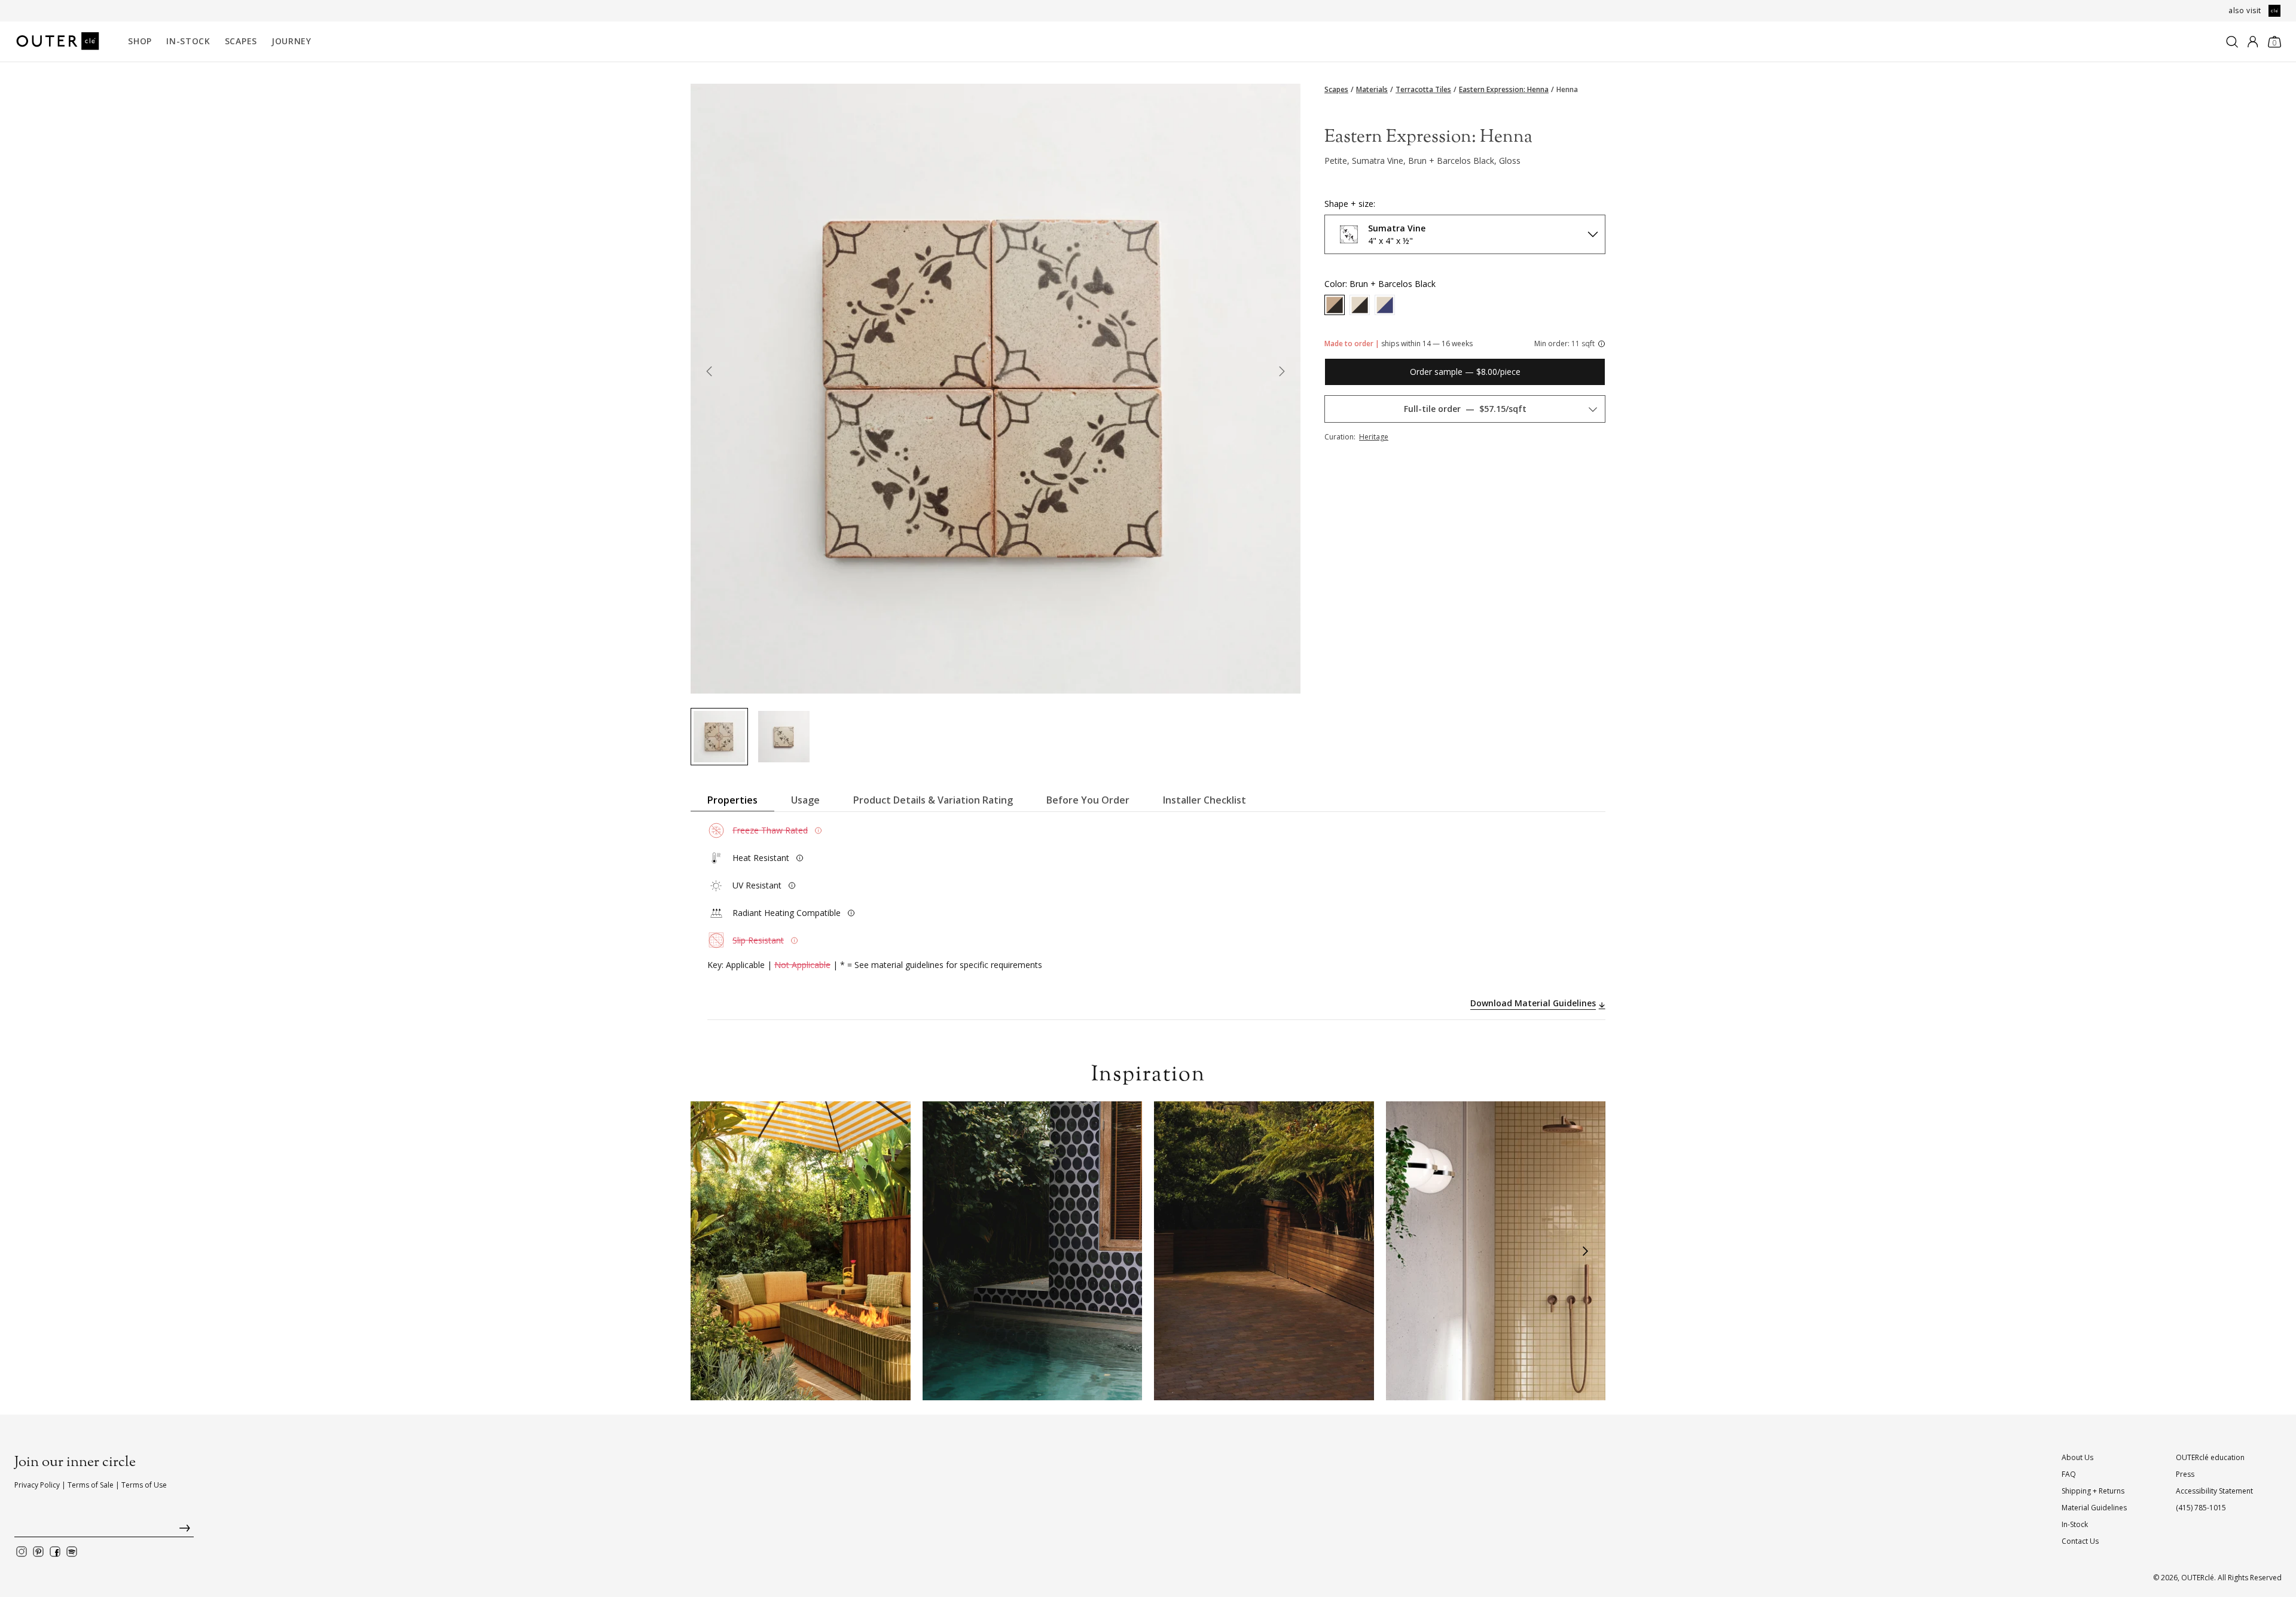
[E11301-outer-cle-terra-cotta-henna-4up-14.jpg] (719, 737)
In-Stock (188, 41)
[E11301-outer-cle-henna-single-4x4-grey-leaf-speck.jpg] (784, 737)
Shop (140, 41)
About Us (2077, 1457)
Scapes (241, 41)
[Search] (2232, 42)
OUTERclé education (2210, 1457)
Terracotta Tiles (1423, 90)
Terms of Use (144, 1485)
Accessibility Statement (2214, 1491)
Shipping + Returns (2093, 1491)
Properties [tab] (732, 800)
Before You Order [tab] (1088, 800)
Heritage (1374, 437)
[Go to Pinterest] (38, 1552)
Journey (291, 41)
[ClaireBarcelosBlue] (1385, 305)
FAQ (2069, 1474)
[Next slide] (1282, 374)
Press (2185, 1474)
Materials (1372, 90)
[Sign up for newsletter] (104, 1531)
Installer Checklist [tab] (1205, 800)
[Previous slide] (709, 374)
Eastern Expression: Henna (1504, 90)
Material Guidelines (2094, 1508)
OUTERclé (2198, 1578)
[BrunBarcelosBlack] (1335, 305)
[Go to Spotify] (72, 1552)
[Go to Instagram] (22, 1552)
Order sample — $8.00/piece (1465, 372)
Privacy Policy (37, 1485)
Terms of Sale (91, 1485)
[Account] (2253, 42)
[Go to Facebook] (55, 1552)
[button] (711, 1251)
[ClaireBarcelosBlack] (1360, 305)
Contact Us (2080, 1541)
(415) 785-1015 (2201, 1508)
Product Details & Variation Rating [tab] (933, 800)
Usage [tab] (805, 800)
